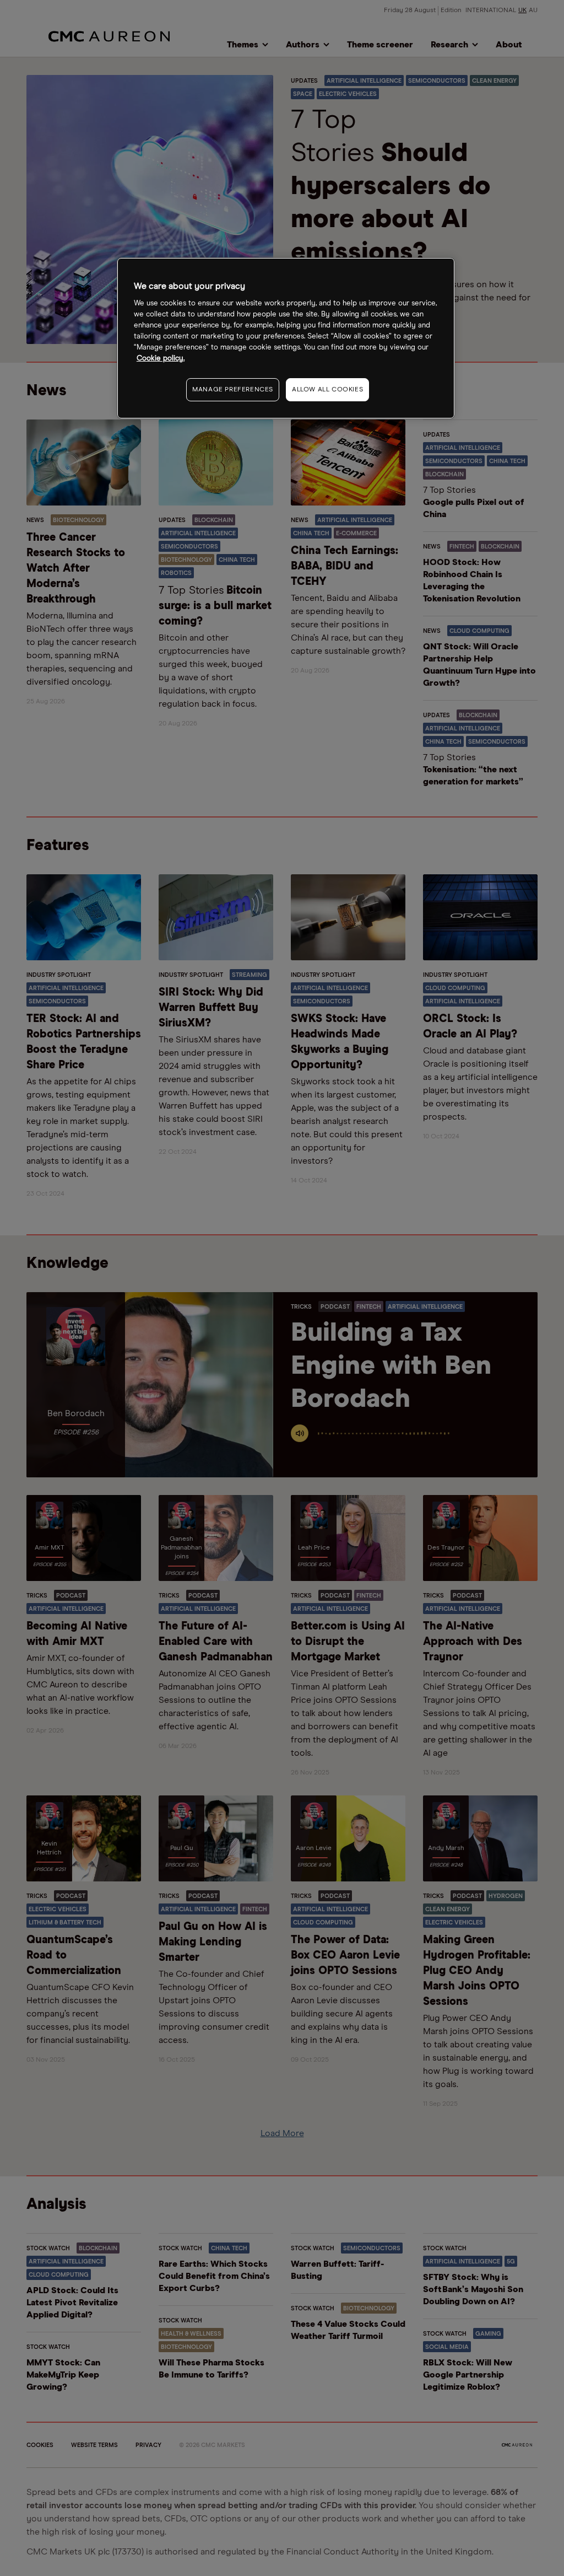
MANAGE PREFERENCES (233, 390)
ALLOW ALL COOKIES (327, 390)
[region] (286, 338)
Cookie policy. (161, 359)
